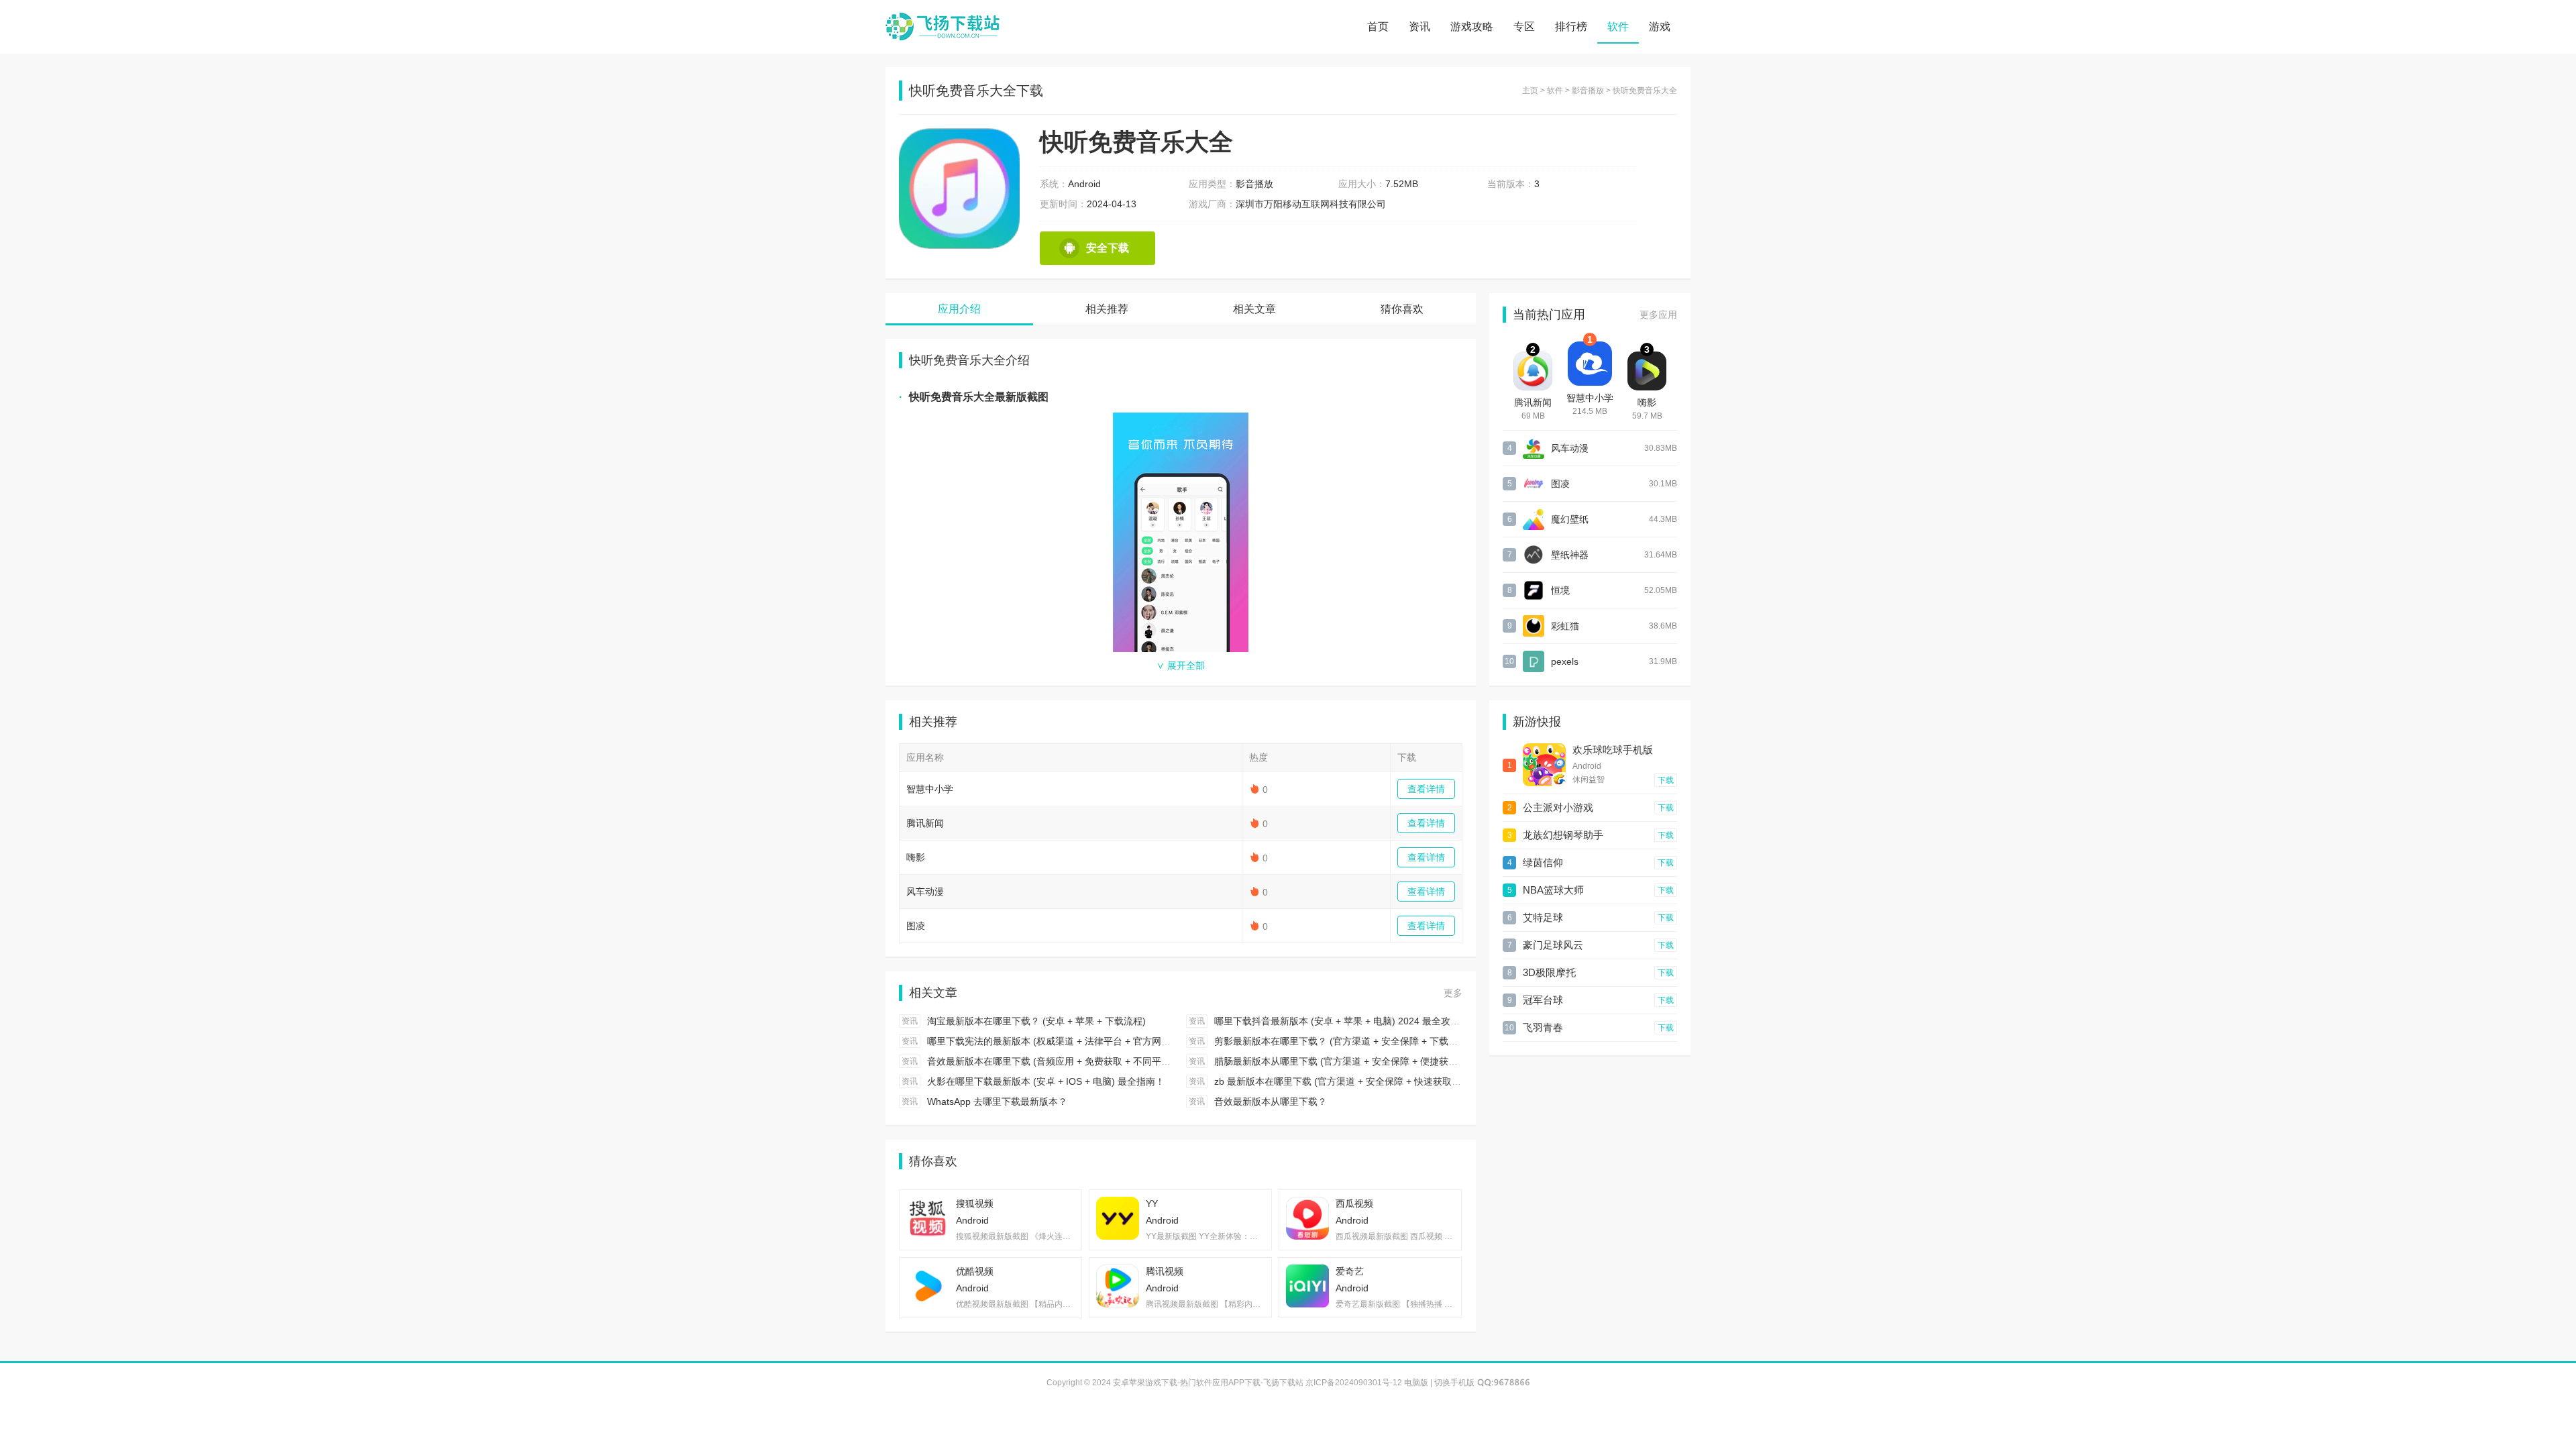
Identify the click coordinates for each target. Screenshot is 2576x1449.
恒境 (1560, 590)
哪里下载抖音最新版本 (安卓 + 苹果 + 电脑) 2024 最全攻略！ (1342, 1021)
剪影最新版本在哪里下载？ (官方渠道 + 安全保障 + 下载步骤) (1342, 1041)
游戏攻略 (1472, 26)
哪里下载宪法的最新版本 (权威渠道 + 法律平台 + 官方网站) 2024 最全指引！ (1087, 1041)
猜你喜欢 (1402, 309)
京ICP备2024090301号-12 (1354, 1383)
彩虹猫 (1565, 626)
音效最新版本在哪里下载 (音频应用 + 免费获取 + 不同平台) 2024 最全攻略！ (1087, 1061)
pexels (1565, 661)
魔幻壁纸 (1570, 519)
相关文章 (1254, 309)
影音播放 (1588, 91)
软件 (1618, 26)
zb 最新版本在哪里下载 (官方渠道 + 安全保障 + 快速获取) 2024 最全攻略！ (1372, 1081)
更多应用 (1658, 315)
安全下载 (1108, 248)
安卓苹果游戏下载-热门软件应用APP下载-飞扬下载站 (943, 27)
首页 (1378, 26)
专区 (1524, 26)
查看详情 (1426, 789)
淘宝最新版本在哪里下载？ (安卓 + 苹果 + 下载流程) (1036, 1021)
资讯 (1419, 26)
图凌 (916, 926)
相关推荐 (1107, 309)
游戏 (1660, 26)
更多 (1453, 993)
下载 (1666, 780)
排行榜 (1571, 26)
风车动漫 (925, 892)
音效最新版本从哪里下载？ (1271, 1102)
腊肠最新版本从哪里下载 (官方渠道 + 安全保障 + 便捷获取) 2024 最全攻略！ (1375, 1061)
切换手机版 (1454, 1383)
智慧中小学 (930, 789)
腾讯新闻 (925, 823)
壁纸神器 (1570, 555)
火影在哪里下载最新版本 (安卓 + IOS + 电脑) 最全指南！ (1046, 1081)
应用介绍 (959, 309)
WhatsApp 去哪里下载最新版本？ (997, 1102)
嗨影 (916, 857)
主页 (1530, 91)
